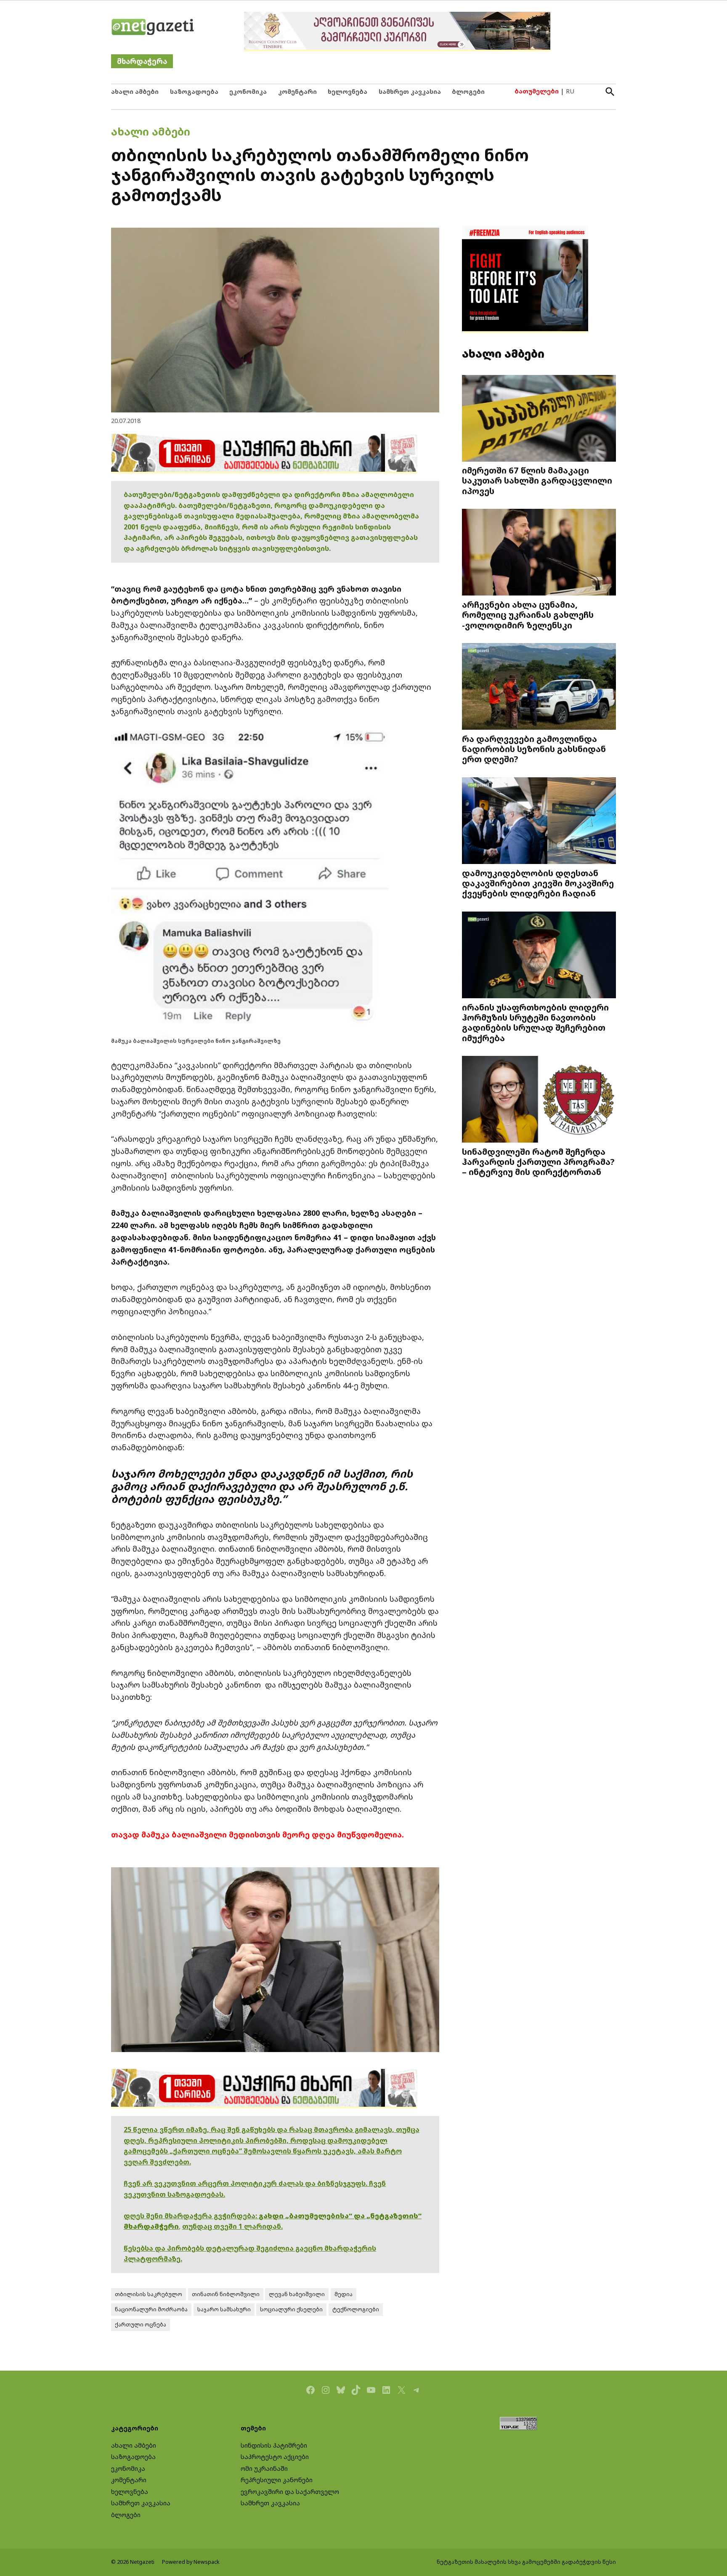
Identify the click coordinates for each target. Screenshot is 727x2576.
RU (570, 91)
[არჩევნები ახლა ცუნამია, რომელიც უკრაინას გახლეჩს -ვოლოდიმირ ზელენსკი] (539, 553)
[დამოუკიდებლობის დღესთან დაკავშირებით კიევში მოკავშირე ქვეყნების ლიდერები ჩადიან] (539, 822)
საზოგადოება (194, 92)
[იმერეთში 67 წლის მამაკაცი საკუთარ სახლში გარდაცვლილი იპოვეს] (539, 419)
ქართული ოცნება (141, 2325)
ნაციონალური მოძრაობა (151, 2309)
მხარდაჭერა (142, 61)
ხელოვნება (348, 92)
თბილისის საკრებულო (149, 2294)
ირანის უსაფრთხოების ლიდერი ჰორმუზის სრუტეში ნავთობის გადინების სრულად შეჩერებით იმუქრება (535, 1022)
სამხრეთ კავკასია (410, 92)
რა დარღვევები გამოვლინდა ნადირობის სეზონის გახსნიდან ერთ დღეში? (534, 749)
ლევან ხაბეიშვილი (297, 2294)
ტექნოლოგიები (356, 2309)
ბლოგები (468, 92)
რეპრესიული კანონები (277, 2480)
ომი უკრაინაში (264, 2468)
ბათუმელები (537, 91)
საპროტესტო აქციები (275, 2457)
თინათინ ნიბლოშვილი (226, 2294)
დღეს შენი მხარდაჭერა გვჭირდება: (191, 2216)
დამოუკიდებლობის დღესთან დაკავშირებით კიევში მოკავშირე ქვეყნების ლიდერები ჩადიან (538, 883)
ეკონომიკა (248, 92)
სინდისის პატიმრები (274, 2445)
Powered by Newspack (191, 2562)
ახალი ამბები (135, 92)
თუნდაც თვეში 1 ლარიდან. (232, 2226)
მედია (344, 2294)
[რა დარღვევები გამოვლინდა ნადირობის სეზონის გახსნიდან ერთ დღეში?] (539, 687)
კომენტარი (297, 92)
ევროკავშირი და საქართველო (290, 2492)
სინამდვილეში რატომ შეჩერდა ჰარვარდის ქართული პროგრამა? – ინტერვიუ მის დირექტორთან (538, 1162)
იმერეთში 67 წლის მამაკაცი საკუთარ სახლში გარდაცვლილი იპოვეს (537, 480)
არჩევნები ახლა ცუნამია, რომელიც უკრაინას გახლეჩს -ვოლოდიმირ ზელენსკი (528, 614)
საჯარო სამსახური (224, 2309)
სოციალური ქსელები (291, 2309)
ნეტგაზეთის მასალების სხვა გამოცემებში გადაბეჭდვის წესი (526, 2562)
